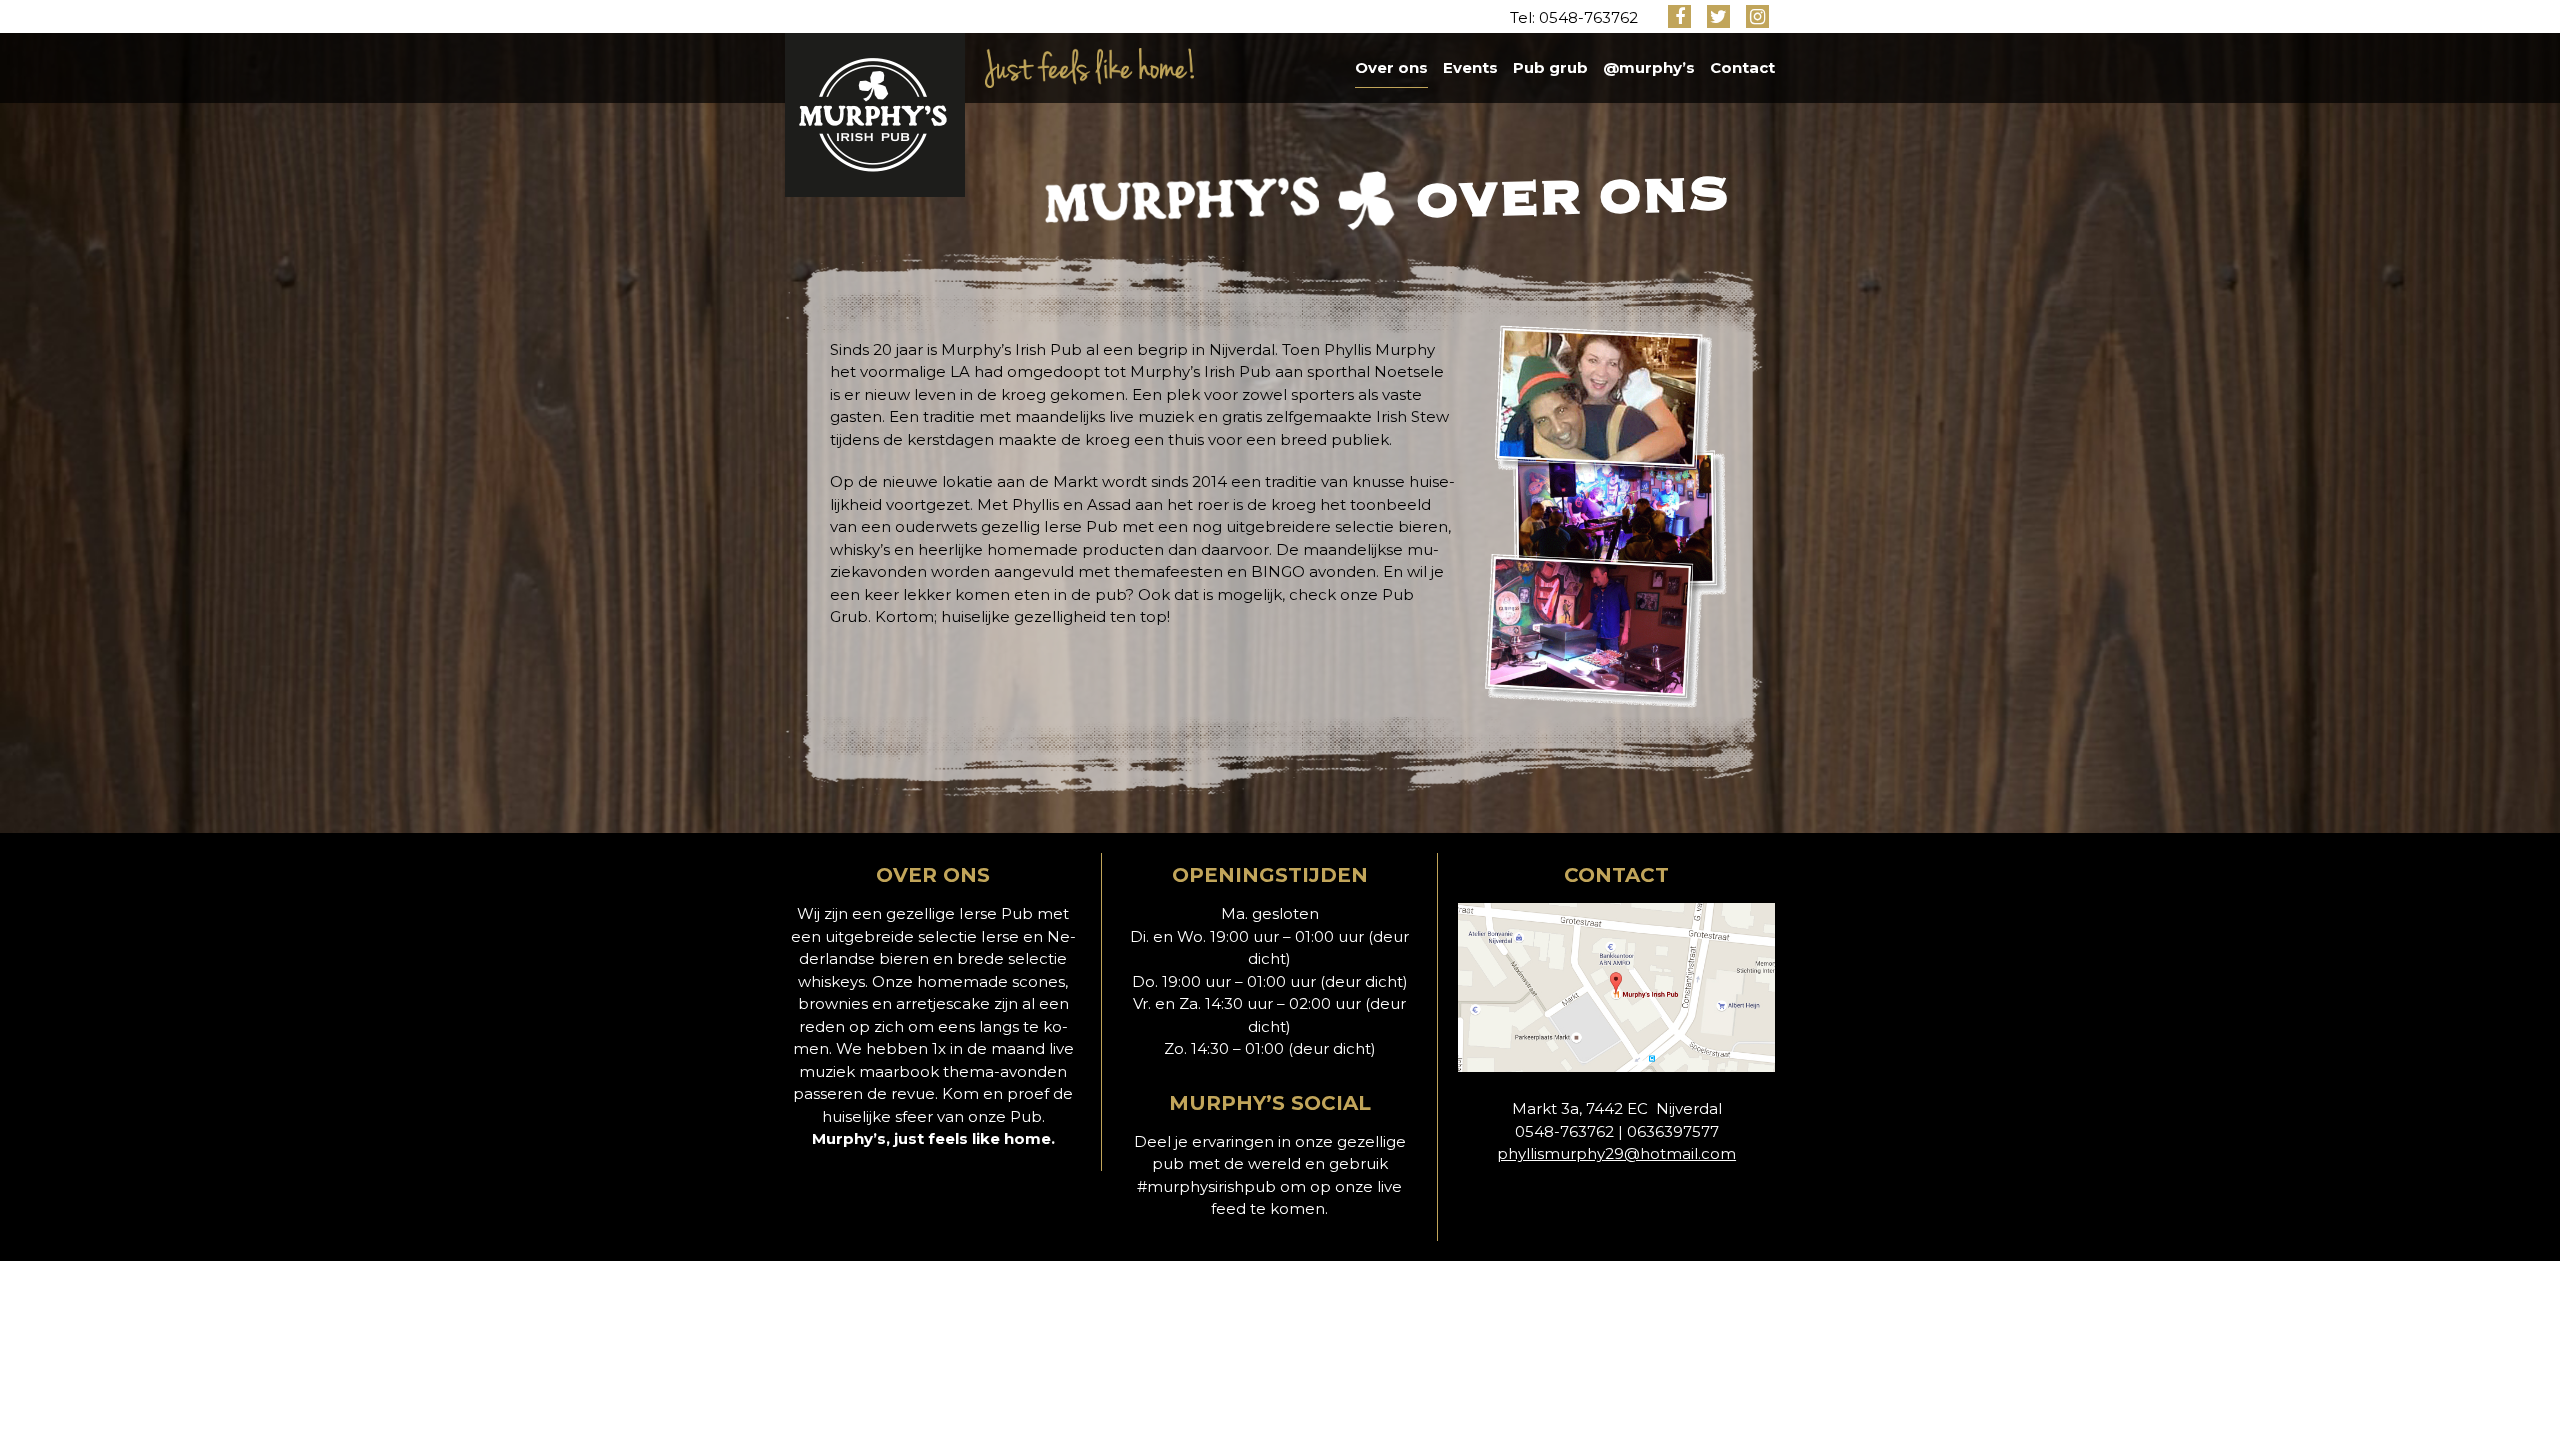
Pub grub (1550, 67)
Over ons (1391, 67)
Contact (1742, 67)
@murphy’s (1649, 67)
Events (1470, 67)
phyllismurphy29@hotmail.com (1616, 1153)
